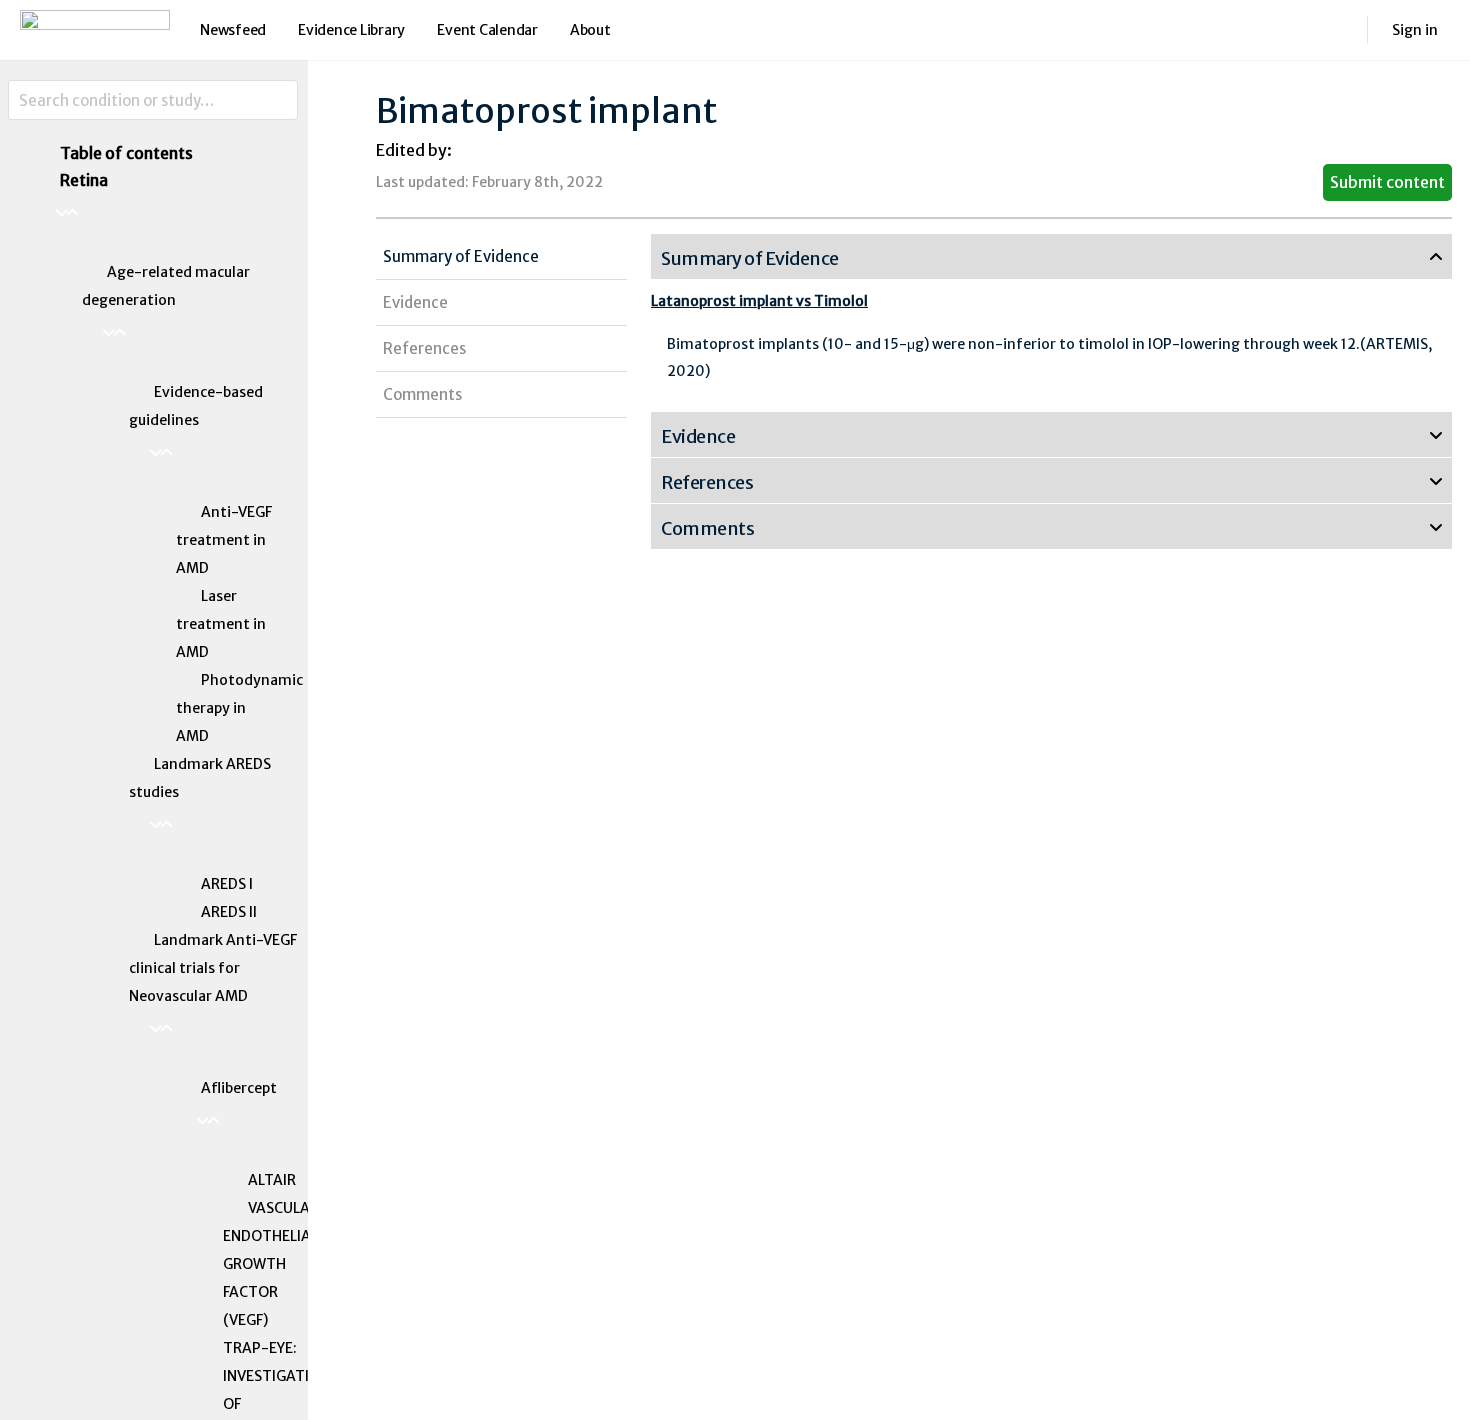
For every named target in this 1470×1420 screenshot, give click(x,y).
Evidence (415, 302)
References (424, 348)
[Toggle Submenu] (166, 212)
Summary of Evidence (461, 256)
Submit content (1387, 182)
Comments (422, 394)
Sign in (1415, 30)
